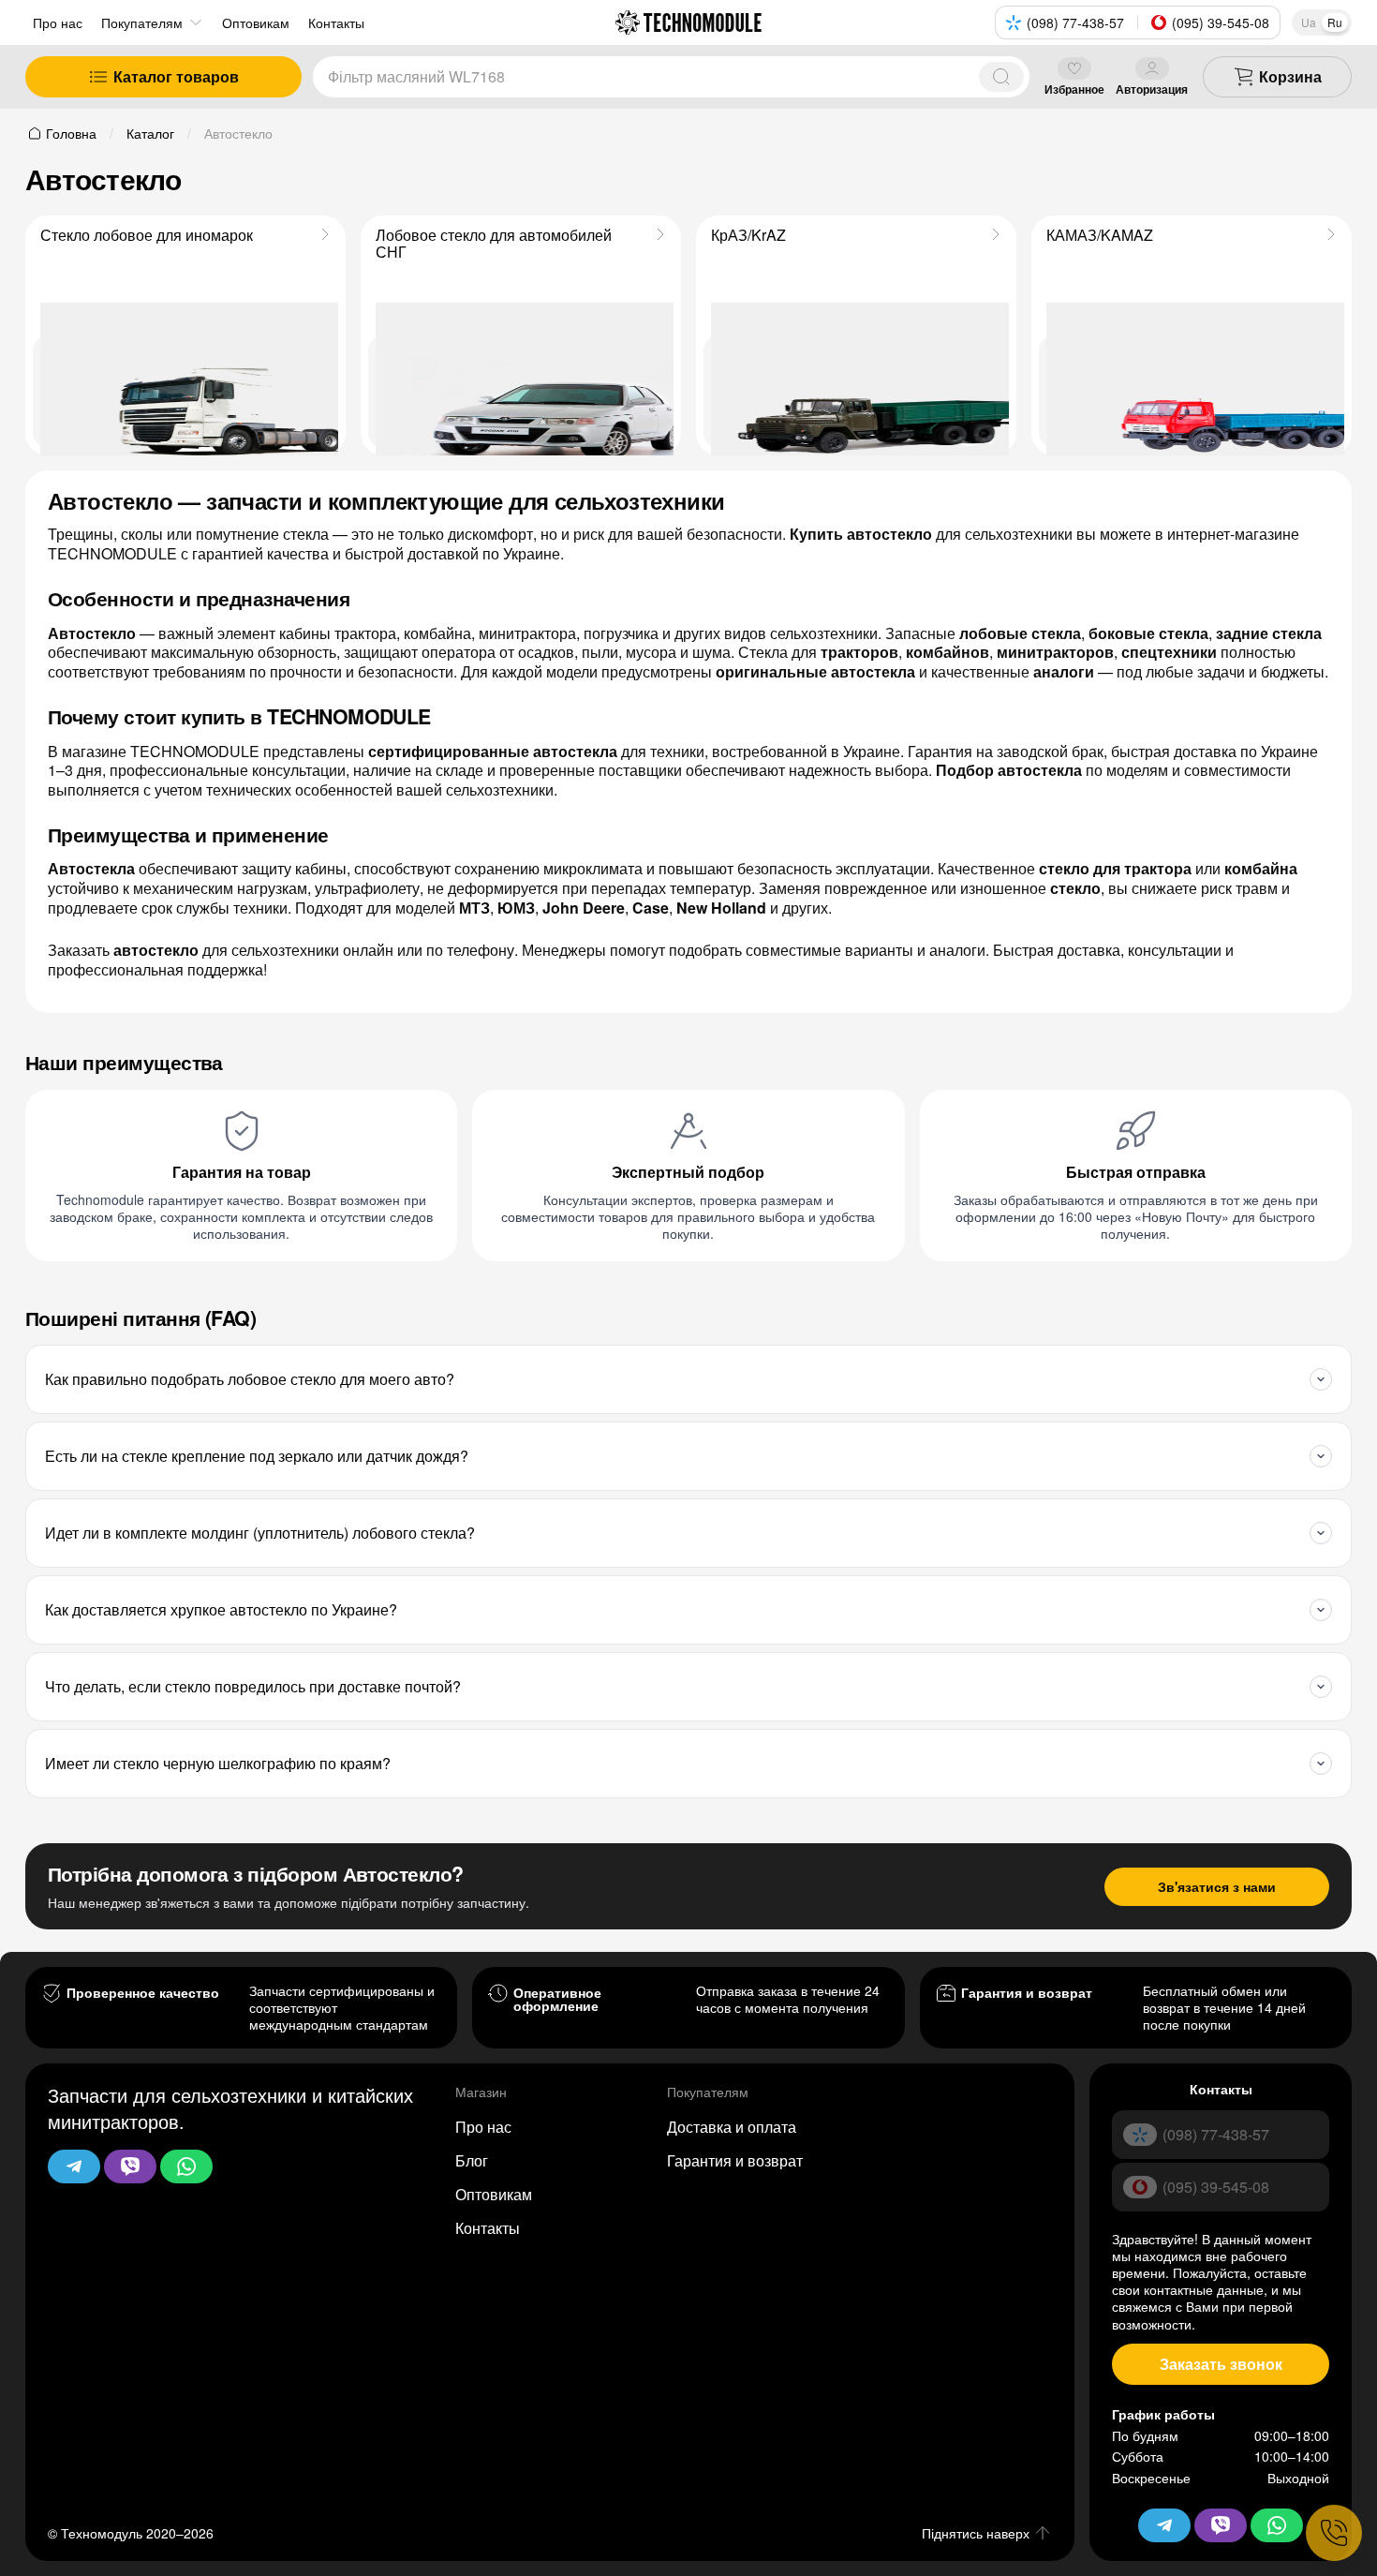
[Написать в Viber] (130, 2167)
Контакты (488, 2228)
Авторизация (1152, 89)
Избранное (1074, 89)
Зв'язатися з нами (1217, 1886)
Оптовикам (494, 2194)
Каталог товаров (176, 76)
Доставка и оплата (732, 2127)
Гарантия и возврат (735, 2160)
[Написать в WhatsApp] (186, 2167)
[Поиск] (1001, 77)
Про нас (58, 22)
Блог (472, 2160)
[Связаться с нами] (1334, 2533)
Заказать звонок (1221, 2364)
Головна (71, 133)
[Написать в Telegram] (74, 2167)
